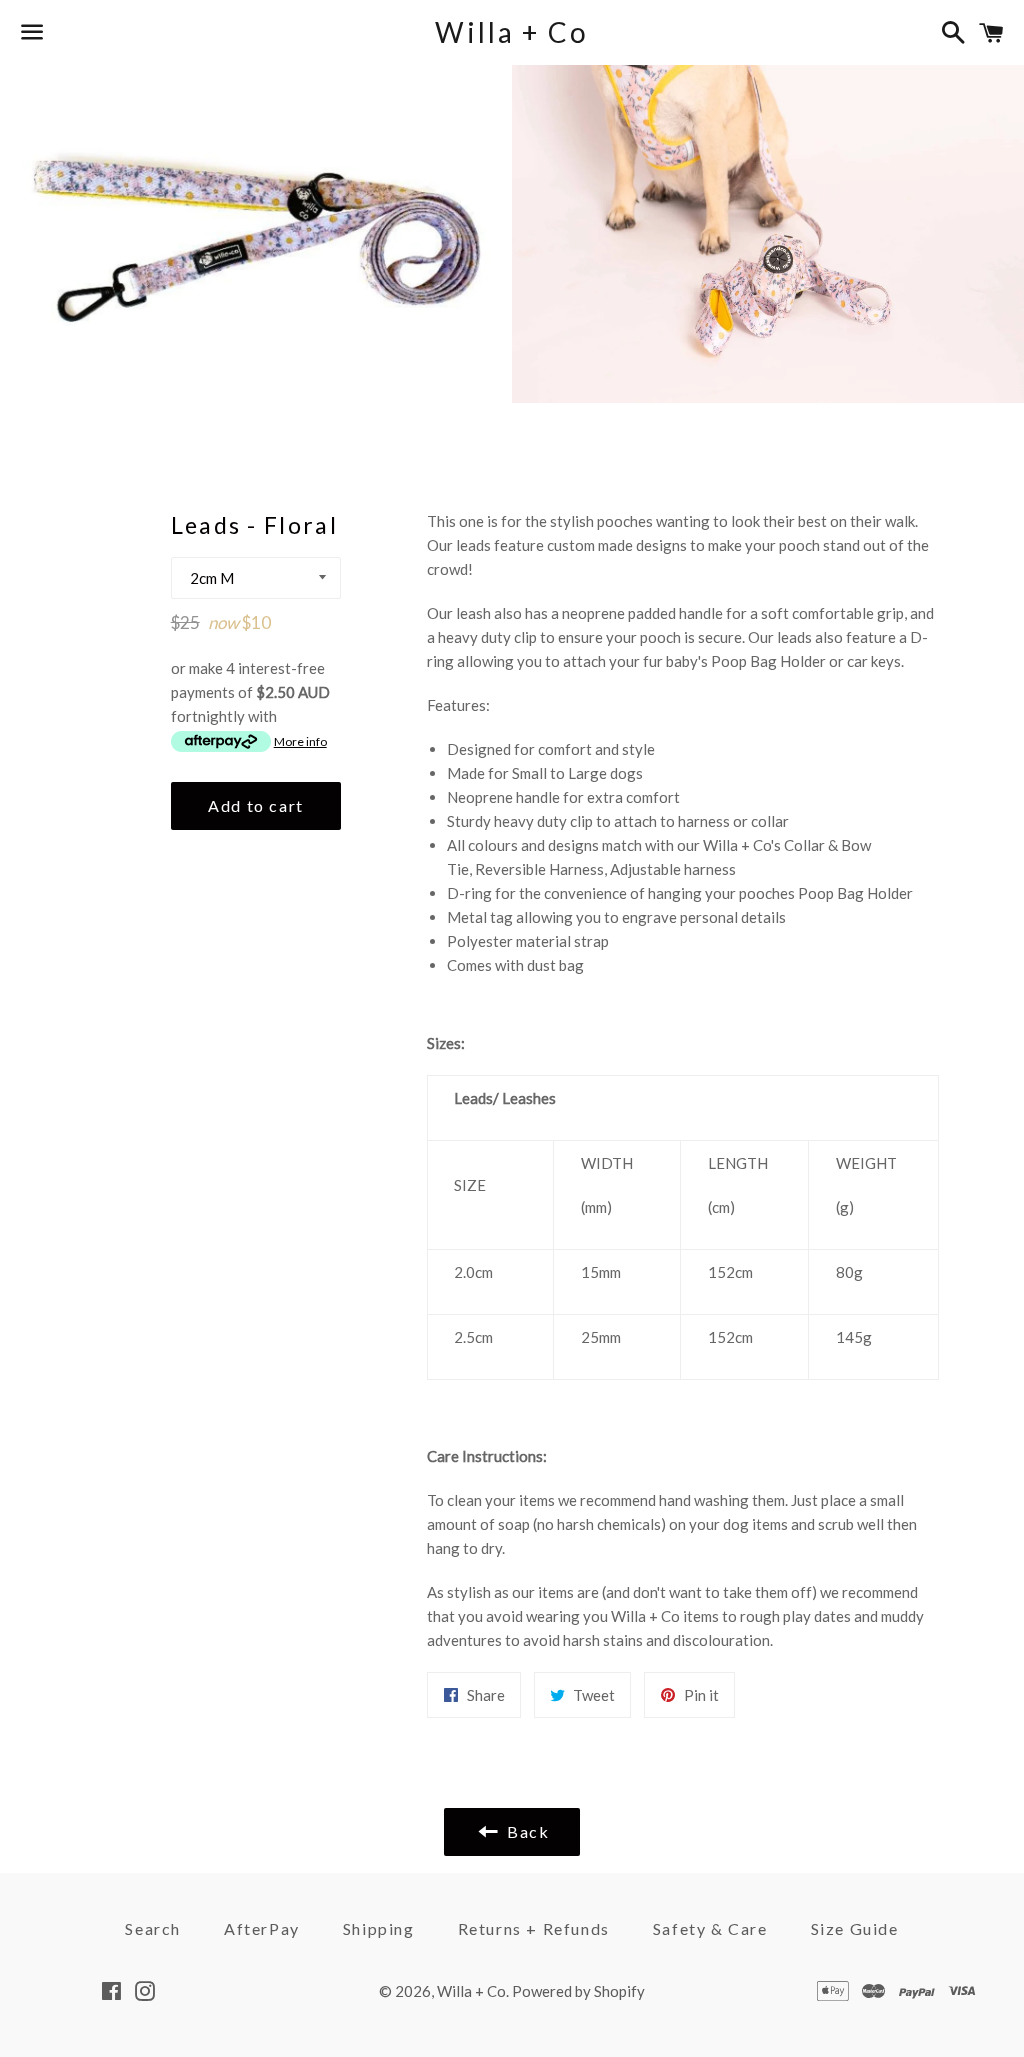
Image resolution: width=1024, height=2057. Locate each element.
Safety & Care (710, 1928)
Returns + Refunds (534, 1928)
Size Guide (855, 1928)
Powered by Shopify (578, 1991)
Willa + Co (511, 32)
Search (153, 1928)
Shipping (379, 1928)
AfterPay (262, 1928)
